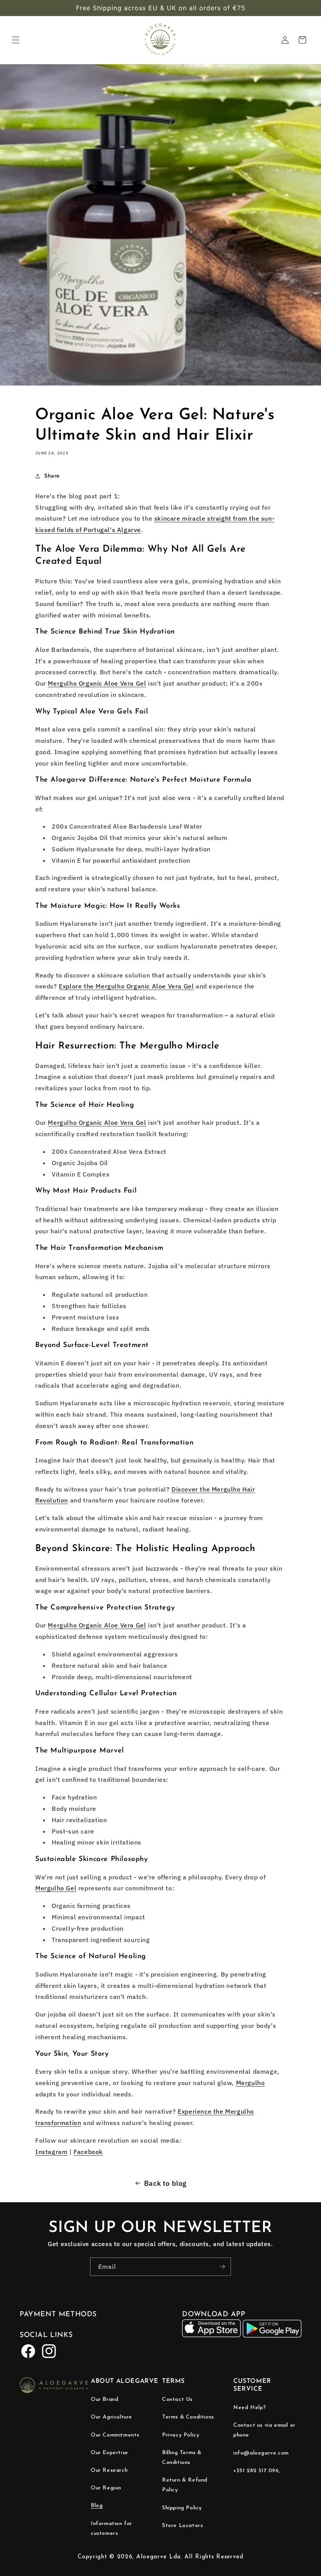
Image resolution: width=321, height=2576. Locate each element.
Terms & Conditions (188, 2417)
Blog (97, 2506)
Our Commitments (115, 2435)
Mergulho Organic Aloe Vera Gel (97, 683)
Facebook (88, 2152)
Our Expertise (110, 2453)
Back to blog (165, 2183)
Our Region (106, 2488)
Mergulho (251, 2083)
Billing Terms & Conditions (182, 2458)
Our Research (109, 2470)
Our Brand (105, 2399)
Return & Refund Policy (185, 2485)
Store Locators (182, 2526)
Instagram (51, 2152)
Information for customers (112, 2529)
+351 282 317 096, (257, 2471)
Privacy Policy (181, 2435)
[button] (16, 40)
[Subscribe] (222, 2267)
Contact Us (177, 2399)
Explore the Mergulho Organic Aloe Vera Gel (126, 986)
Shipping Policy (182, 2508)
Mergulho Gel (56, 1888)
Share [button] (52, 476)
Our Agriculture (112, 2417)
